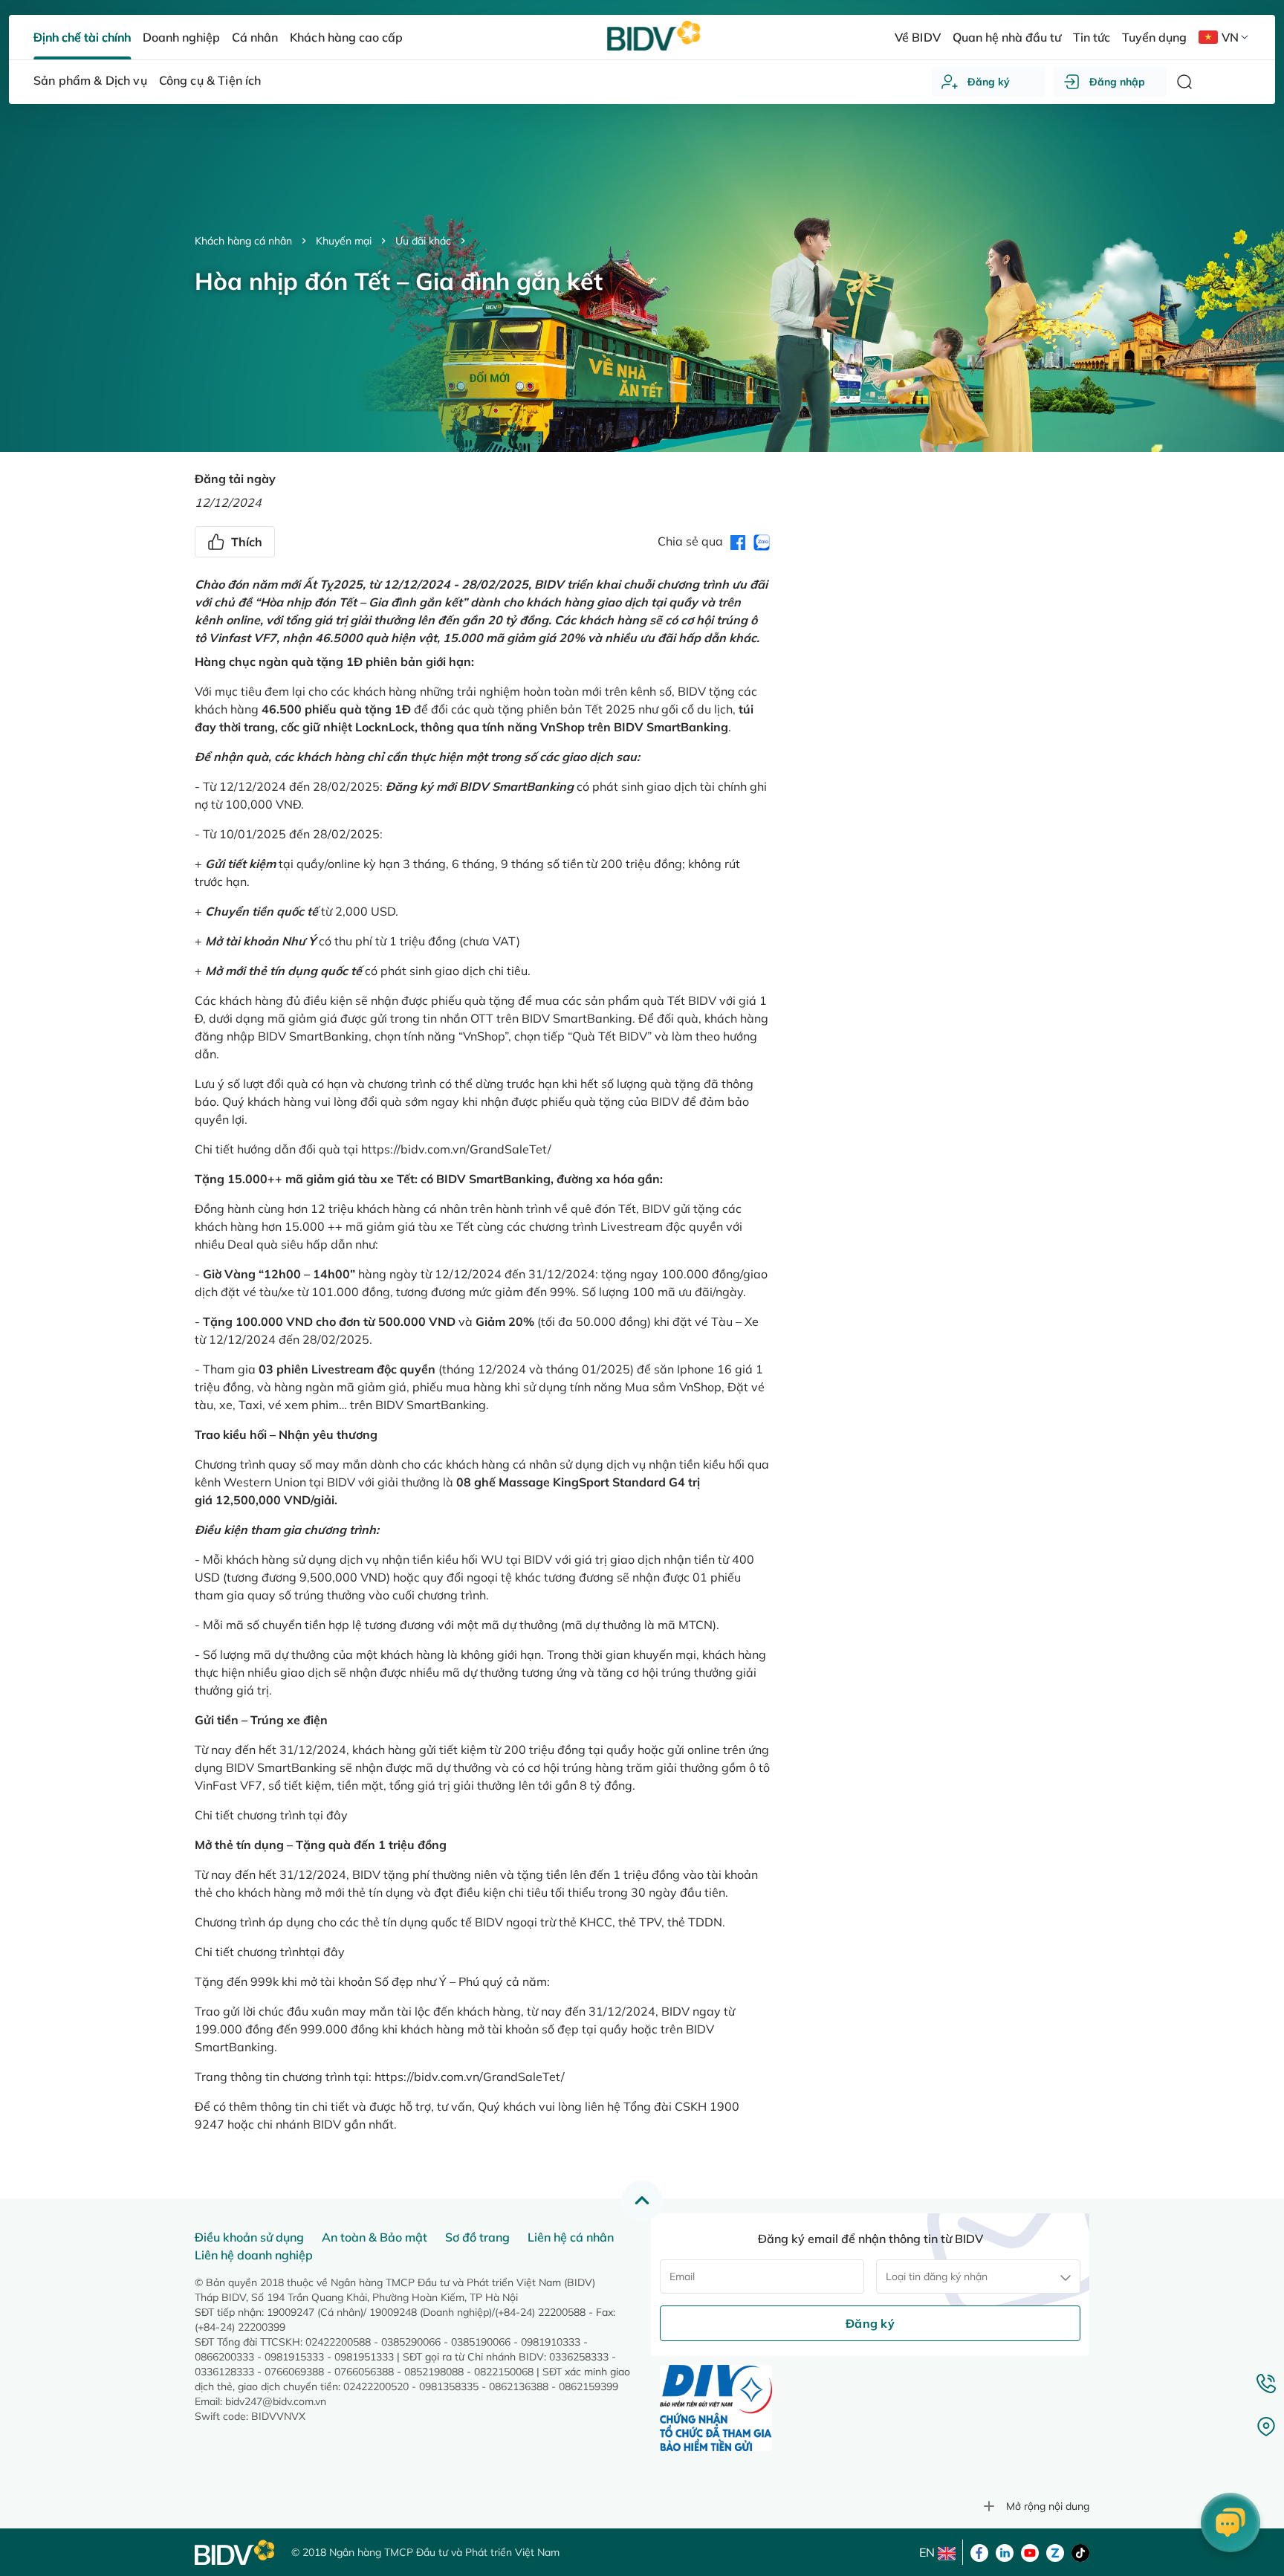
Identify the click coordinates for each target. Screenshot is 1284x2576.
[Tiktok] (1080, 2551)
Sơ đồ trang (477, 2237)
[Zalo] (1055, 2551)
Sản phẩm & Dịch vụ (90, 80)
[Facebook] (979, 2551)
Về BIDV (917, 37)
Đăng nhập (1117, 82)
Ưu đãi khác (423, 241)
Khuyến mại (344, 241)
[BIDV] (236, 2553)
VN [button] (1230, 37)
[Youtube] (1030, 2551)
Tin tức (1092, 37)
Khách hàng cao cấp (346, 37)
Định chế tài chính (82, 37)
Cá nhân (255, 37)
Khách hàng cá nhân (243, 241)
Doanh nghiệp (181, 37)
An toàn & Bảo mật (374, 2237)
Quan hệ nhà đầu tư (1007, 37)
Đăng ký (989, 82)
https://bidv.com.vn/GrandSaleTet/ (456, 1149)
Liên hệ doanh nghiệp (254, 2255)
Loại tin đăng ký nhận (937, 2276)
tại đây (328, 1815)
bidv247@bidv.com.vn (276, 2401)
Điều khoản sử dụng (249, 2237)
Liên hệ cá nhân (571, 2237)
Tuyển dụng (1154, 37)
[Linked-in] (1005, 2551)
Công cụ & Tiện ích (210, 80)
